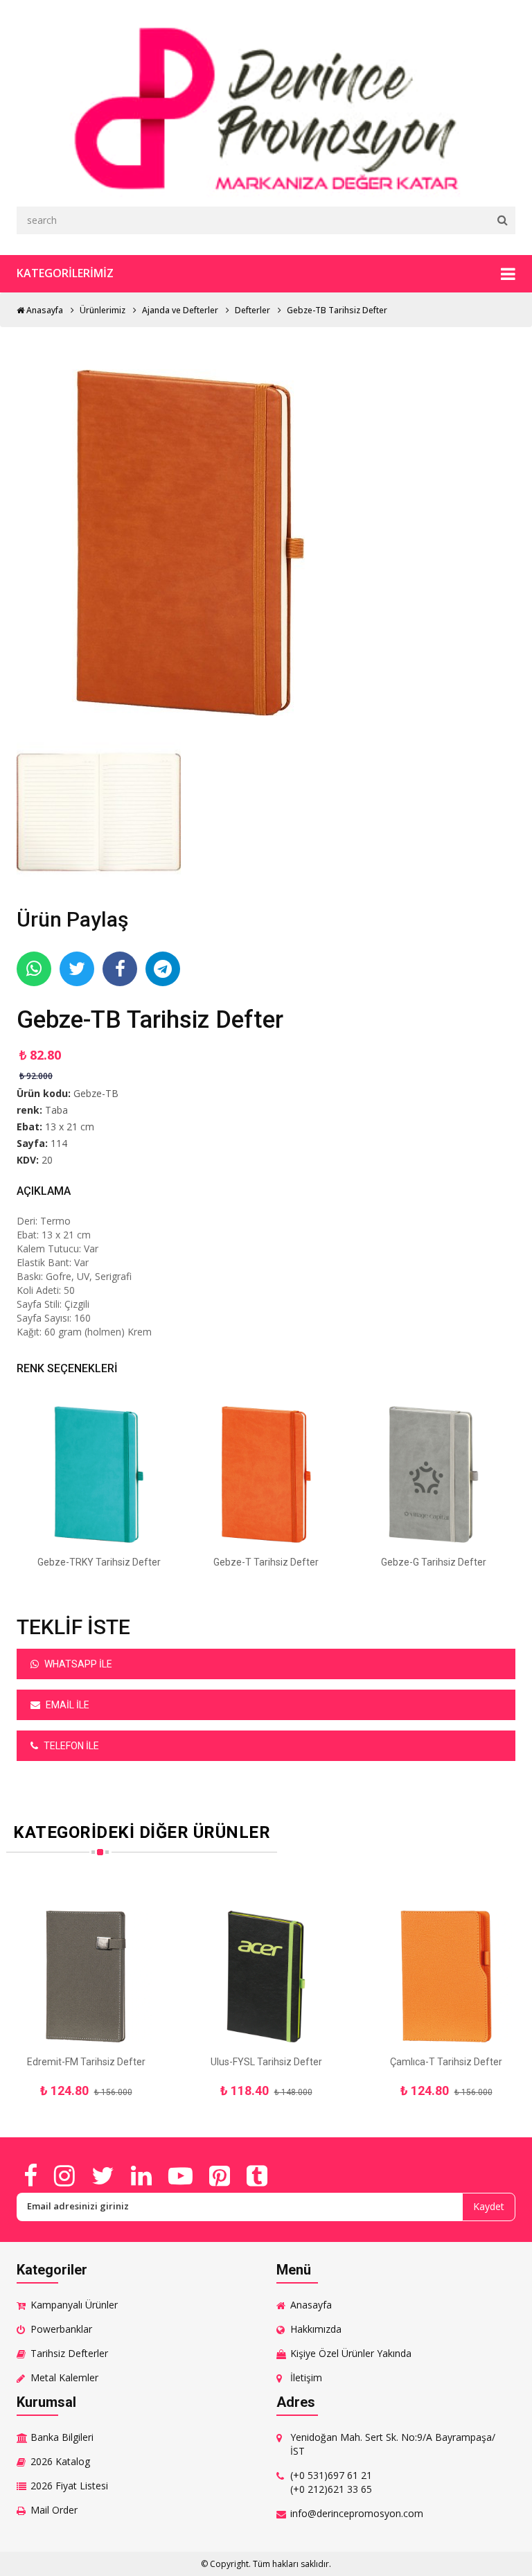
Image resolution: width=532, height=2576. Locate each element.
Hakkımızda (316, 2329)
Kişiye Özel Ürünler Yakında (351, 2353)
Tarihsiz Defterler (69, 2353)
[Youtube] (180, 2175)
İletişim (306, 2377)
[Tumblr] (257, 2175)
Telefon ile (70, 1746)
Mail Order (54, 2510)
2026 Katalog (60, 2461)
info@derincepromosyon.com (357, 2513)
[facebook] (30, 2175)
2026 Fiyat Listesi (69, 2486)
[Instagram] (64, 2175)
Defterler (252, 310)
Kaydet (489, 2206)
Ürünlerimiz (103, 310)
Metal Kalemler (64, 2377)
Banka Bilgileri (62, 2437)
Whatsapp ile (77, 1664)
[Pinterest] (220, 2175)
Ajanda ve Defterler (180, 310)
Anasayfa (44, 310)
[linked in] (141, 2175)
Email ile (66, 1705)
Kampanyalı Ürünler (74, 2305)
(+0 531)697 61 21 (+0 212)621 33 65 (331, 2482)
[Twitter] (103, 2175)
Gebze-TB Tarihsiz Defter (337, 310)
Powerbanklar (61, 2329)
